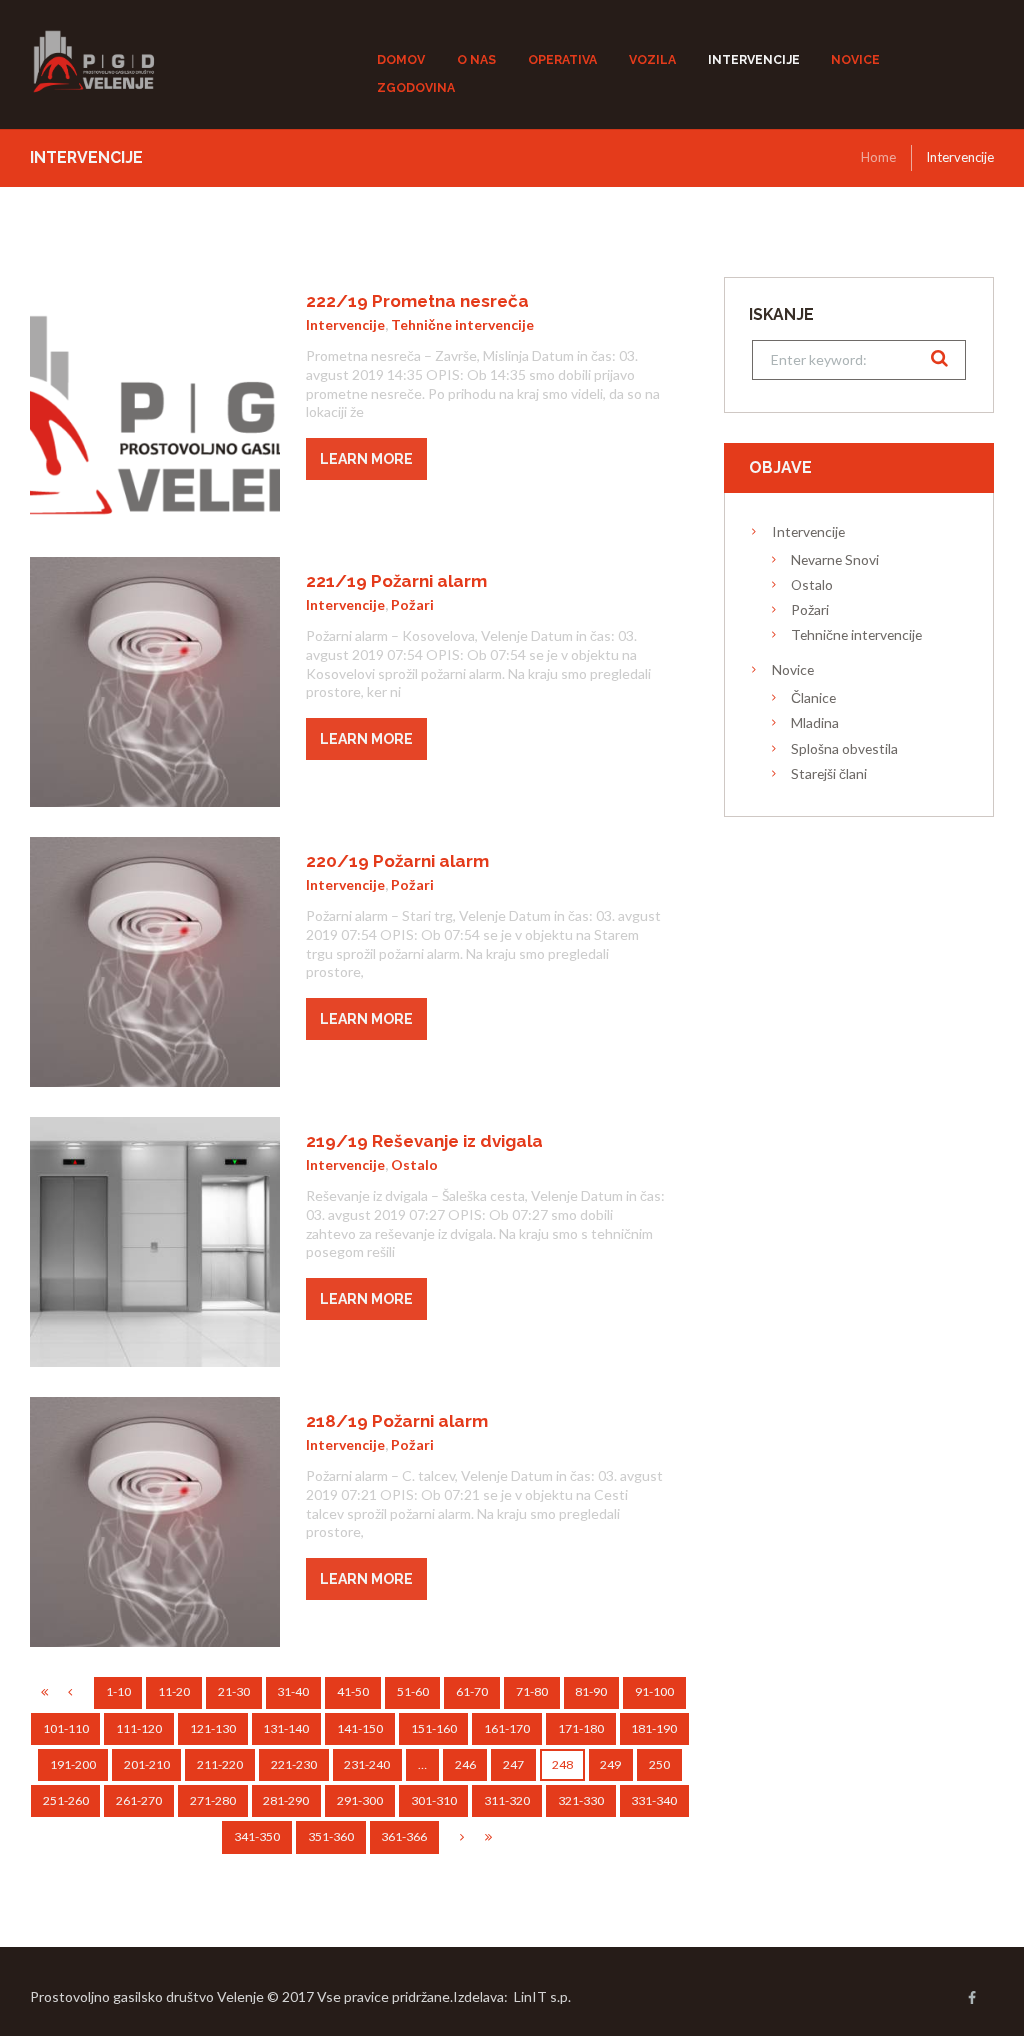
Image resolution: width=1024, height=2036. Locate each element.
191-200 (73, 1764)
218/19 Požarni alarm (397, 1421)
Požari (412, 604)
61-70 (472, 1691)
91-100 (654, 1691)
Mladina (815, 722)
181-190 (654, 1728)
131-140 (286, 1728)
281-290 (286, 1800)
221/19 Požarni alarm (396, 581)
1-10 (118, 1691)
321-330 (581, 1800)
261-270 (139, 1800)
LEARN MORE (366, 459)
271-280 (213, 1800)
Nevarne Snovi (835, 559)
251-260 (66, 1800)
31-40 (293, 1691)
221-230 (294, 1764)
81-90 (591, 1691)
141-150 (360, 1728)
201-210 (147, 1764)
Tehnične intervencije (462, 324)
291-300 (360, 1800)
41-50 (353, 1691)
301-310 (434, 1800)
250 (659, 1764)
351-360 (331, 1836)
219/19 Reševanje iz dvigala (424, 1141)
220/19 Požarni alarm (397, 861)
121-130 (213, 1728)
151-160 (434, 1728)
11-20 (174, 1691)
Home (878, 157)
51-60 (413, 1691)
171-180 (581, 1728)
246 (465, 1764)
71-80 (532, 1691)
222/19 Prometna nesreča (417, 301)
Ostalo (414, 1164)
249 (610, 1764)
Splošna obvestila (844, 748)
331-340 (654, 1800)
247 (513, 1764)
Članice (813, 697)
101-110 (66, 1728)
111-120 (139, 1728)
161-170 (507, 1728)
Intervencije (345, 324)
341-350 (257, 1836)
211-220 (220, 1764)
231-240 (367, 1764)
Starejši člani (829, 773)
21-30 (234, 1691)
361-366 (404, 1836)
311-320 (507, 1800)
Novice (793, 669)
